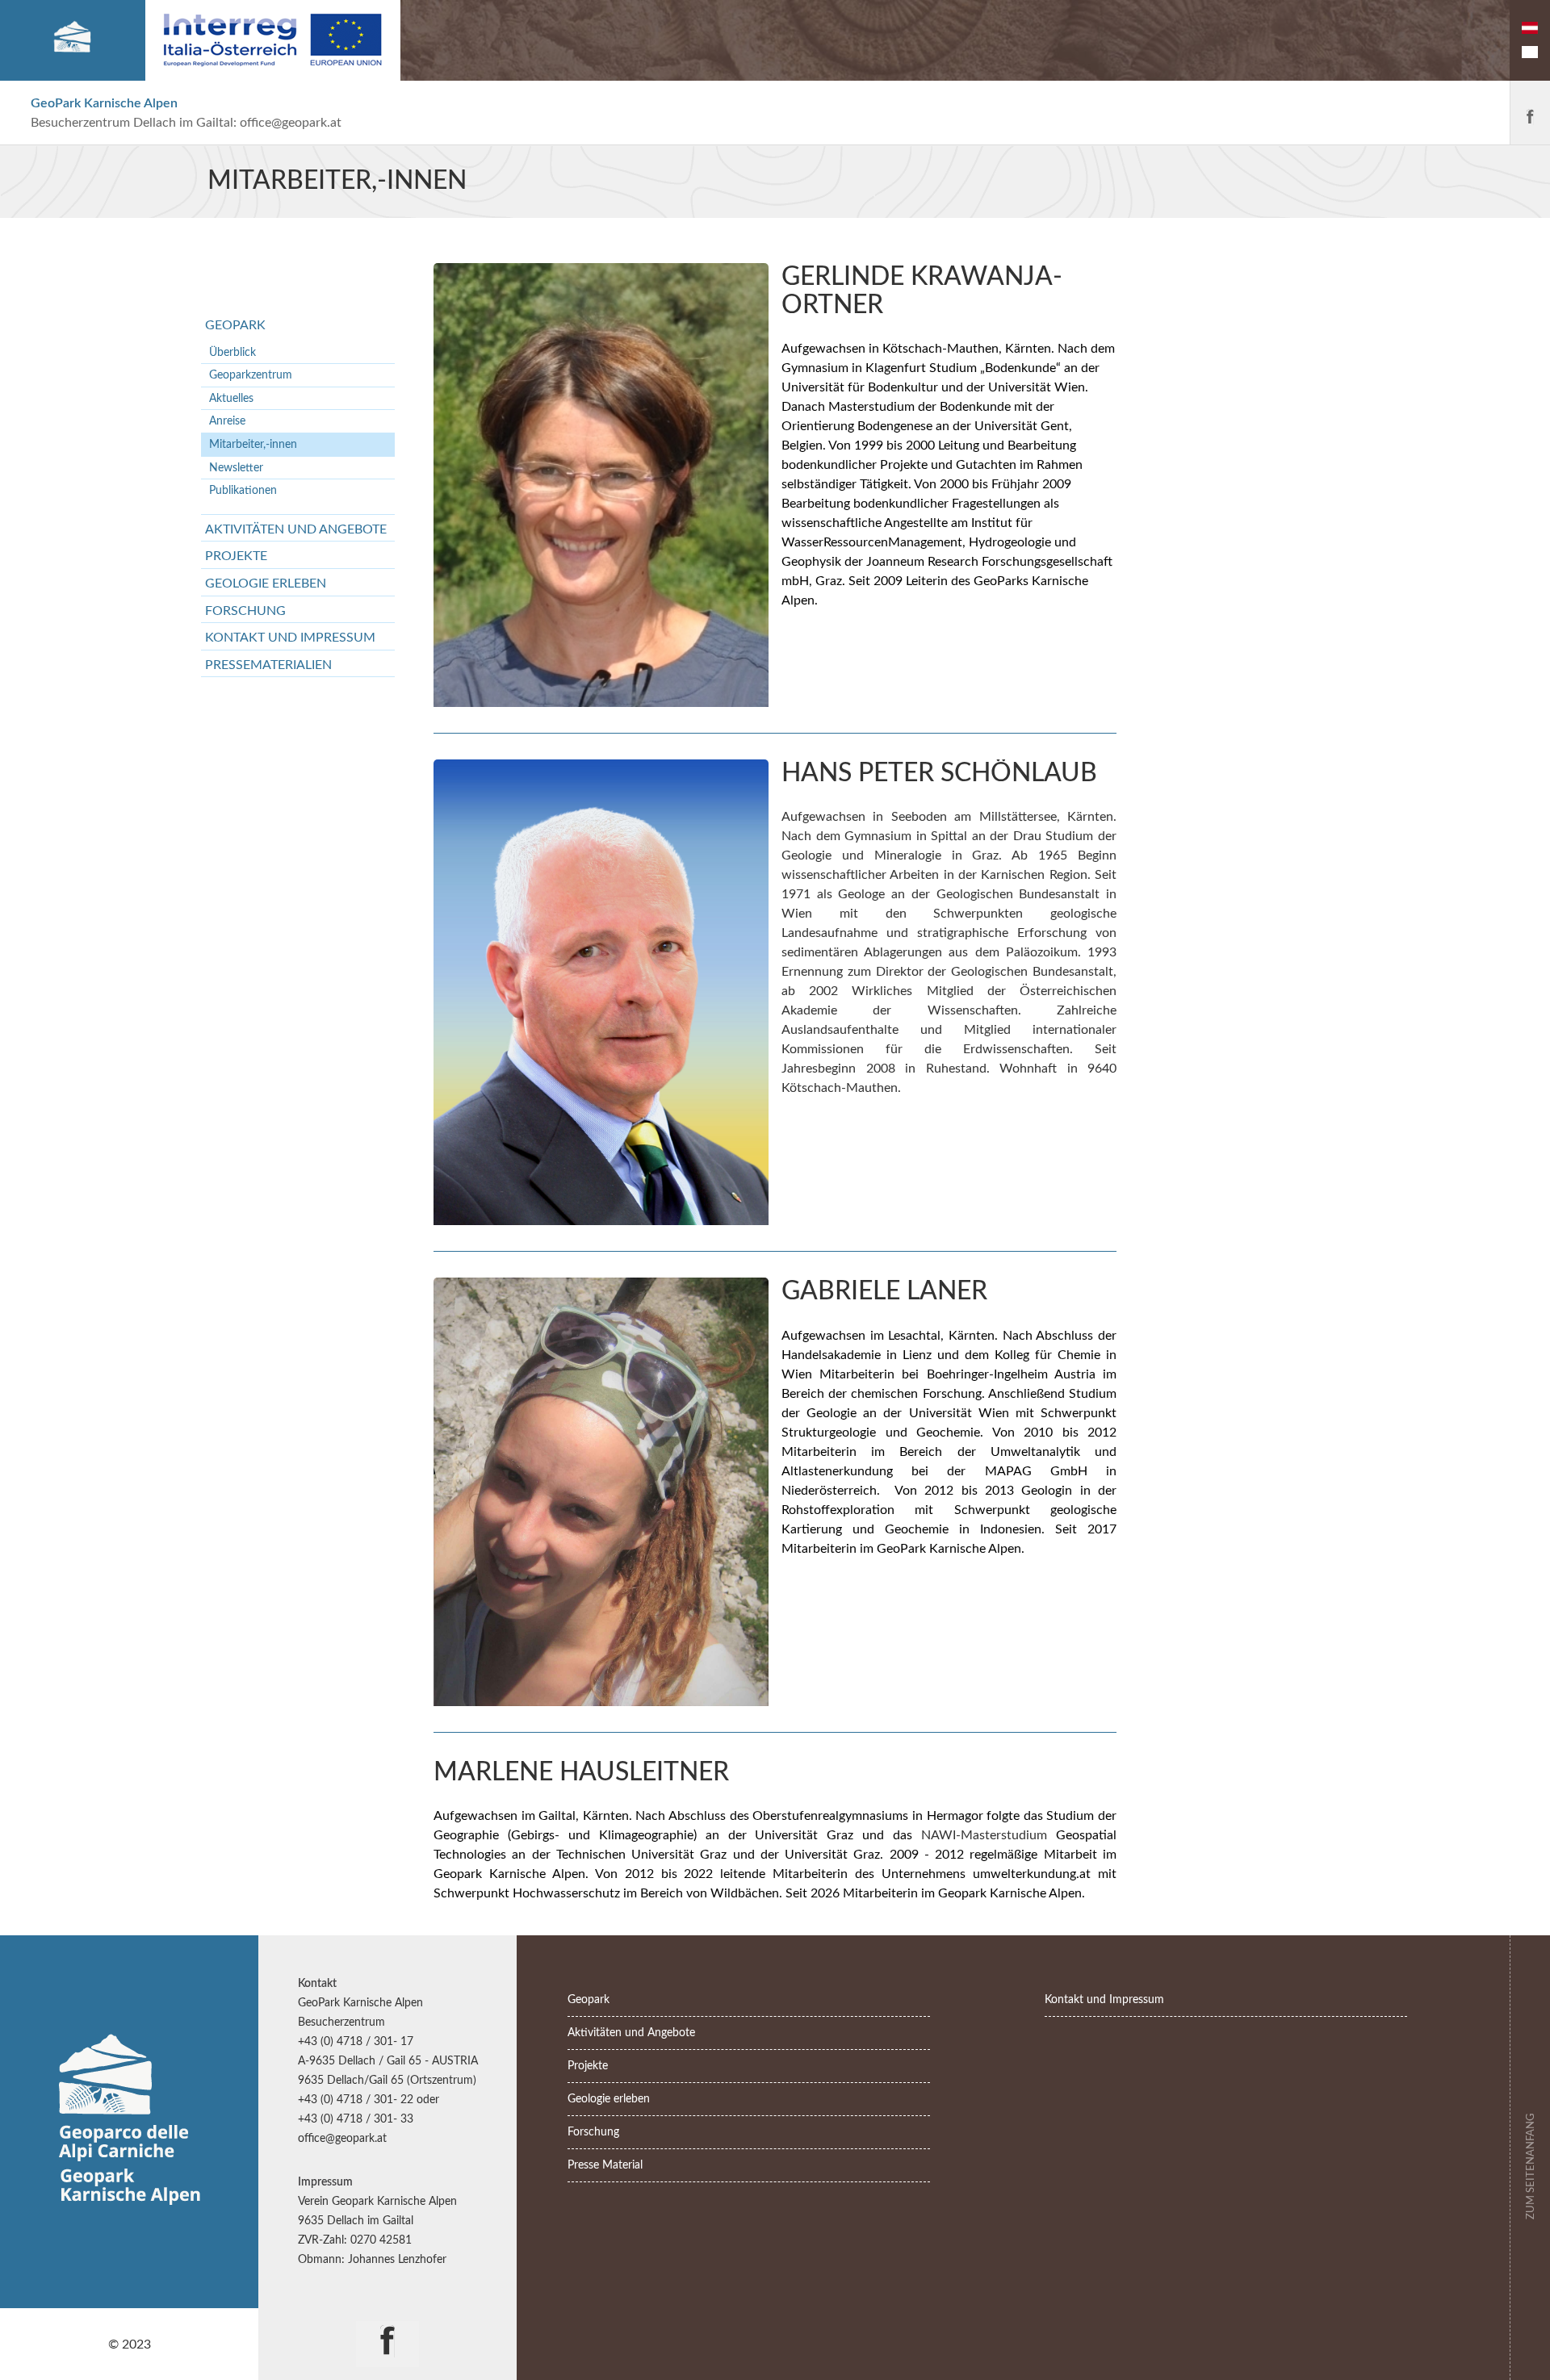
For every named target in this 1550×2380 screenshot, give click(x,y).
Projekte (236, 556)
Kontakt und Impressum (290, 638)
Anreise (227, 421)
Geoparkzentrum (251, 375)
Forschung (245, 611)
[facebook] (1531, 113)
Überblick (232, 352)
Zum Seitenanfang (1531, 2164)
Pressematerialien (268, 665)
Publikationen (243, 490)
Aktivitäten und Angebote (296, 529)
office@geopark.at (291, 123)
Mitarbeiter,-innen (253, 444)
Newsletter (236, 468)
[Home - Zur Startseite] (72, 40)
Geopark (235, 325)
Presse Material (605, 2165)
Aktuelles (231, 398)
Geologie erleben (266, 583)
